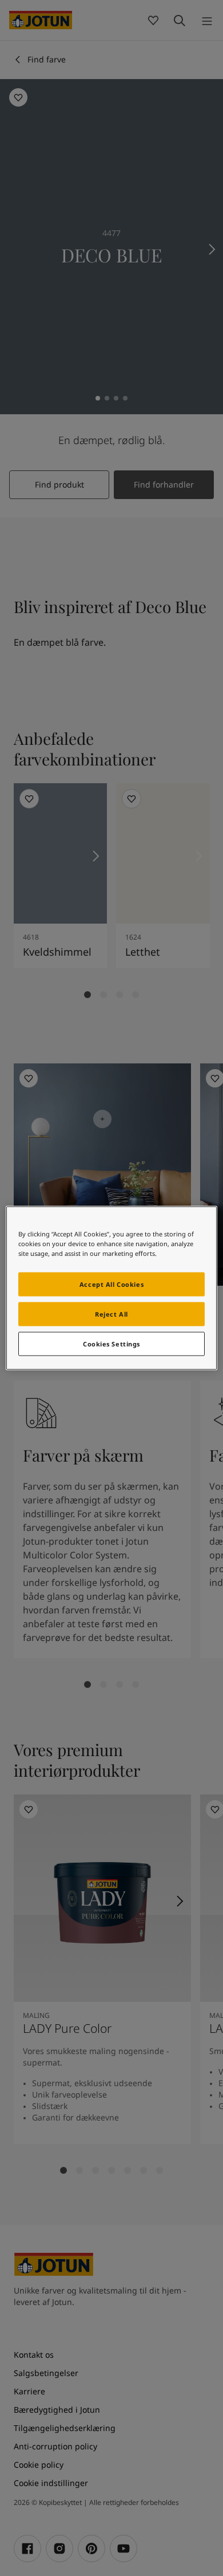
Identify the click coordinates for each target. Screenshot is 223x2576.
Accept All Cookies (111, 1284)
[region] (112, 1288)
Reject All (111, 1314)
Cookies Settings (111, 1344)
